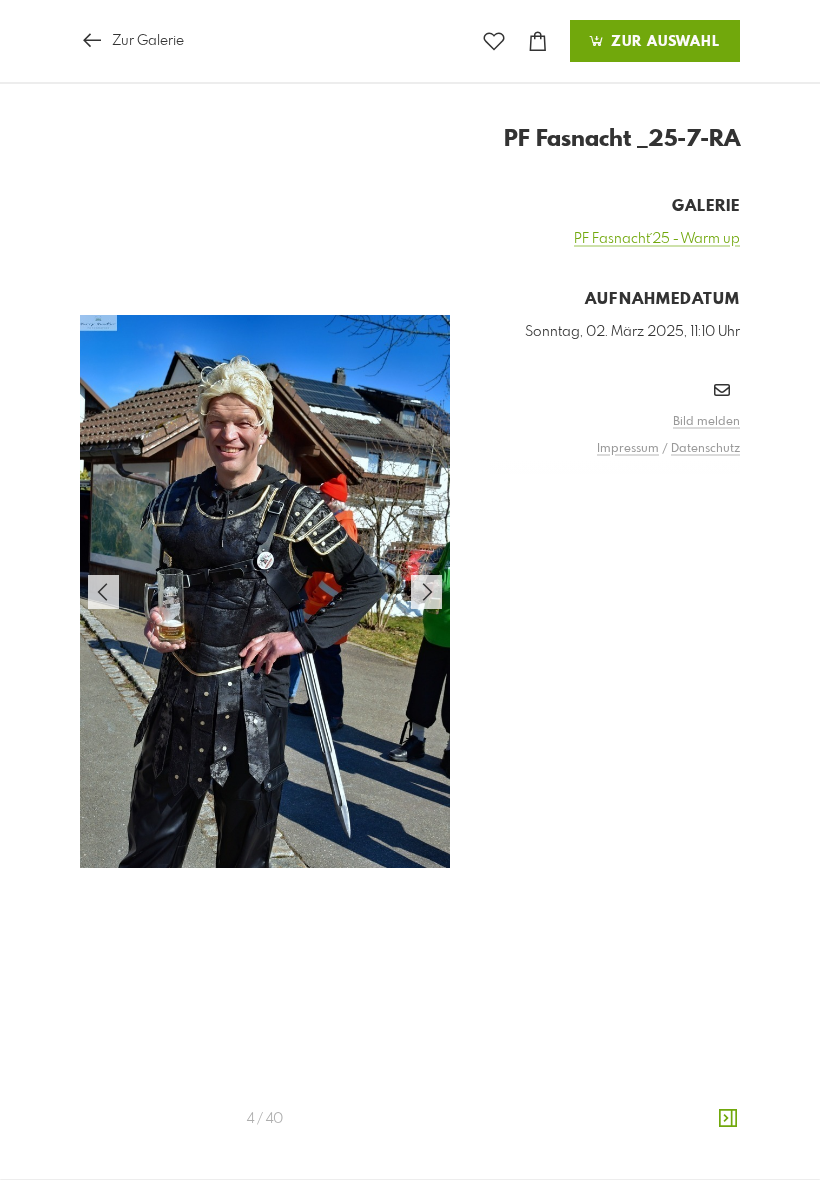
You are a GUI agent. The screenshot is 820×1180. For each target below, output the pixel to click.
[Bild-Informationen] (728, 1119)
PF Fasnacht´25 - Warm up (657, 239)
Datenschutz (705, 449)
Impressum (628, 449)
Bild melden (706, 422)
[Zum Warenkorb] (538, 41)
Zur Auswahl (663, 42)
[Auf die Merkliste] (494, 41)
